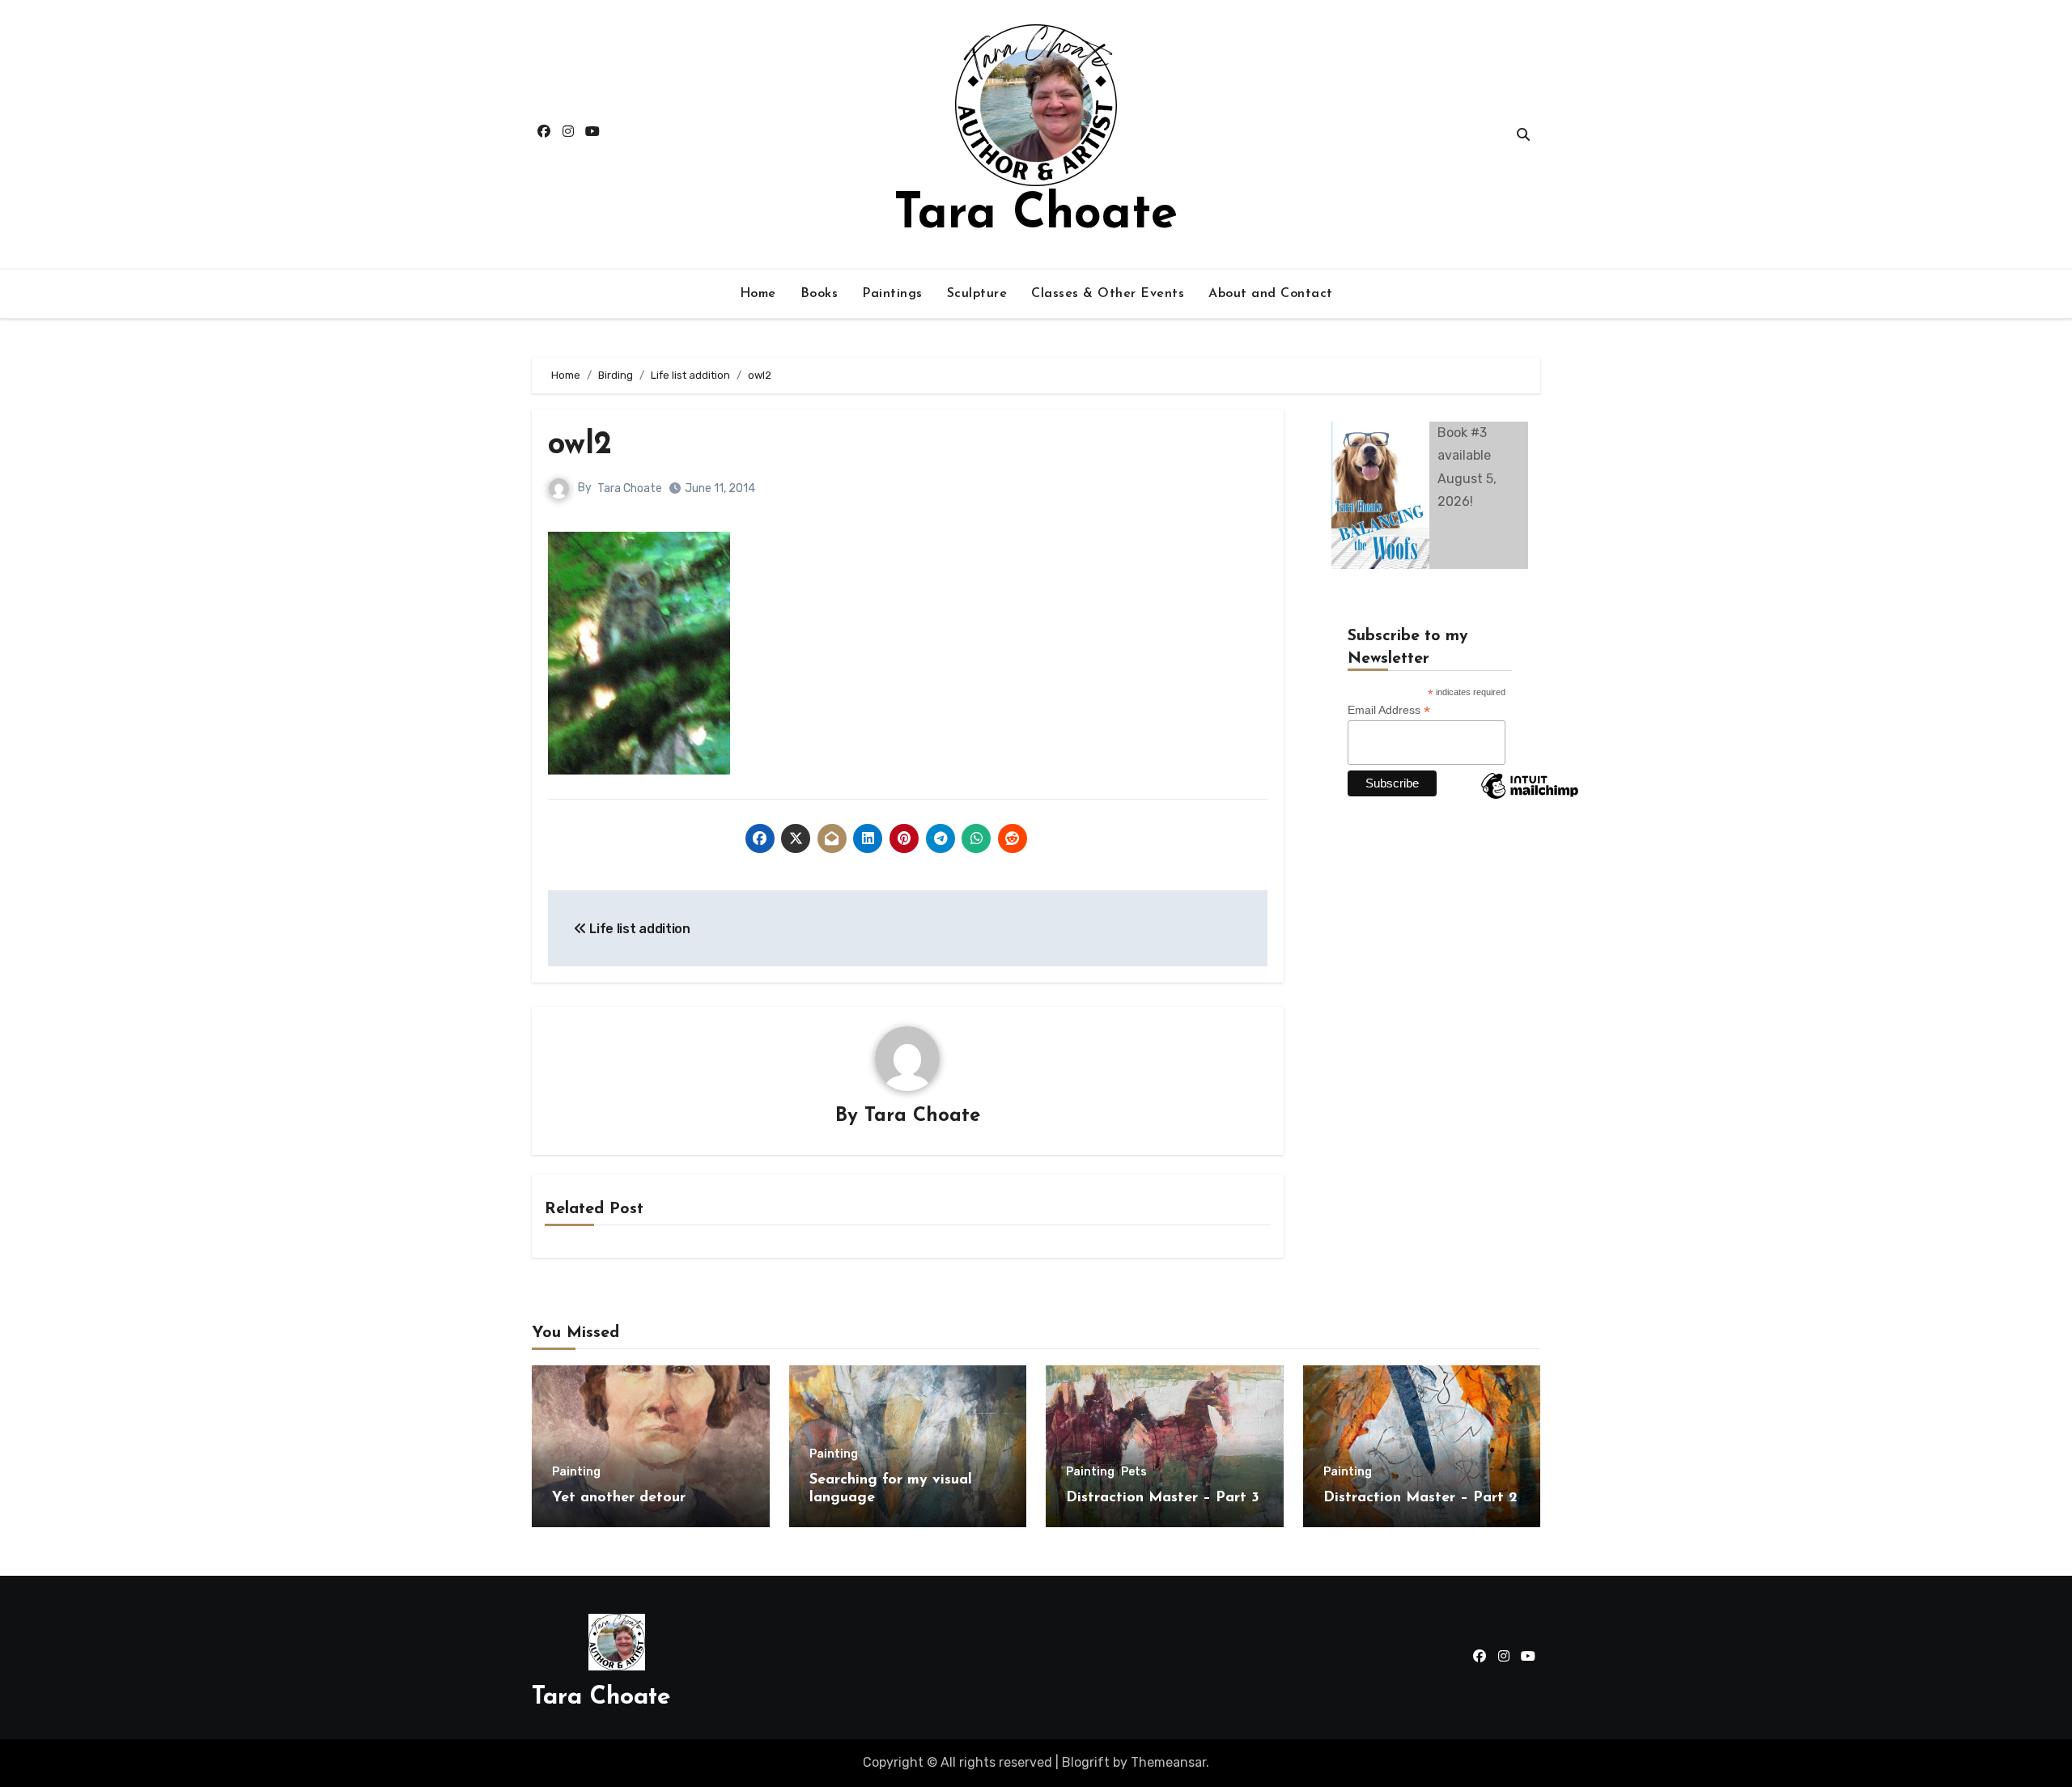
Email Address (1389, 710)
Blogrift (1086, 1762)
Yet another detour (619, 1498)
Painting (576, 1472)
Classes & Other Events (1108, 294)
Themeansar (1168, 1762)
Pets (1134, 1472)
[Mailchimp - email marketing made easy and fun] (1530, 798)
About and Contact (1271, 294)
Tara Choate (1036, 215)
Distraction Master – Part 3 (1163, 1498)
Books (819, 294)
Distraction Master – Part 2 (1420, 1498)
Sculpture (977, 294)
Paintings (892, 294)
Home (758, 294)
